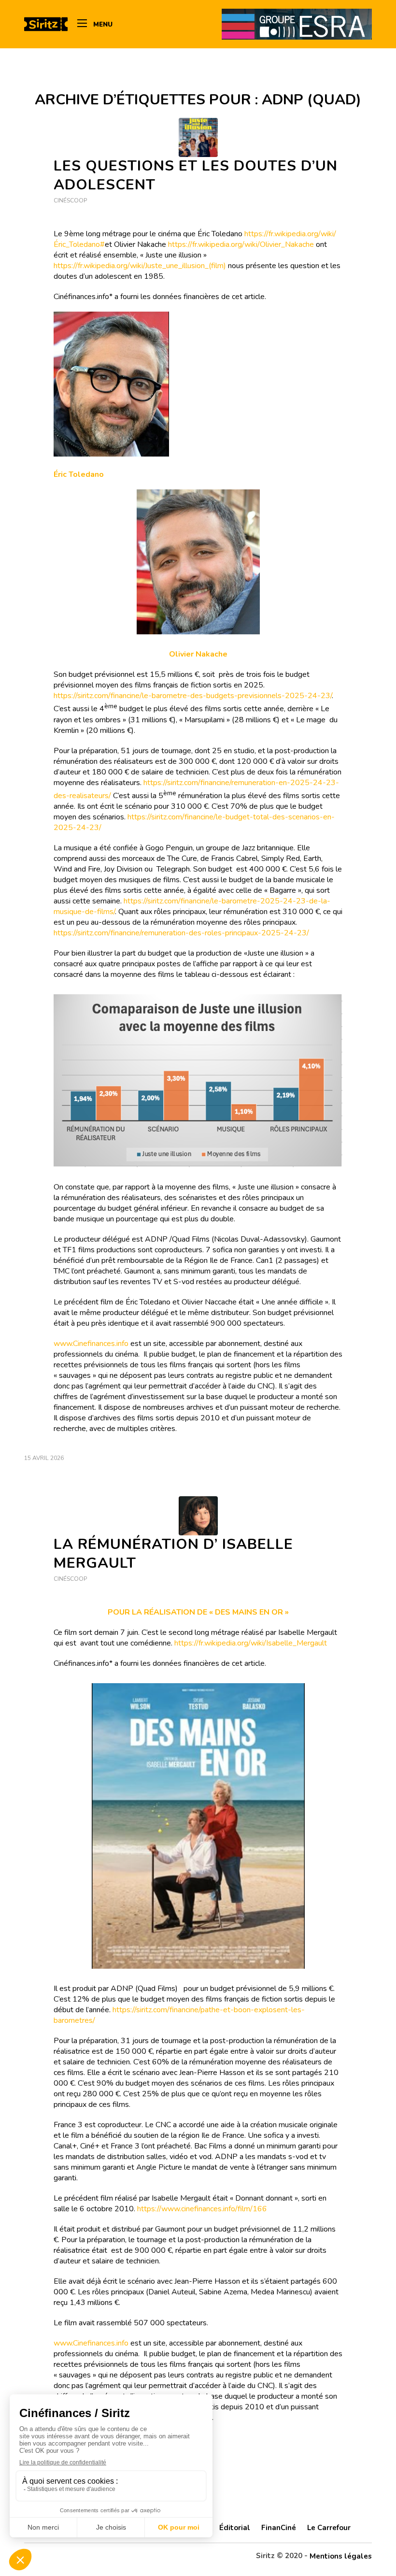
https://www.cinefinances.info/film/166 (202, 2209)
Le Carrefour (329, 2528)
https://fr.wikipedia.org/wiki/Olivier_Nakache (241, 244)
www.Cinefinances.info (91, 1344)
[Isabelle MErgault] (198, 1516)
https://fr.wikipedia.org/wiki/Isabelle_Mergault (251, 1643)
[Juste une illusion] (198, 137)
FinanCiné (279, 2528)
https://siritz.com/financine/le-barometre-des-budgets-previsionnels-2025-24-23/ (193, 696)
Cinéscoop (70, 200)
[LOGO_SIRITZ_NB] (46, 24)
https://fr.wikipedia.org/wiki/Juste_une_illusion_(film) (140, 266)
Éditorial (235, 2528)
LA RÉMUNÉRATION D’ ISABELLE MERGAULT (173, 1554)
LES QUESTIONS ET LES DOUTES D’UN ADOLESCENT (196, 175)
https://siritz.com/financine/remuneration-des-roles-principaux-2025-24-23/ (181, 933)
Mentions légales (341, 2556)
